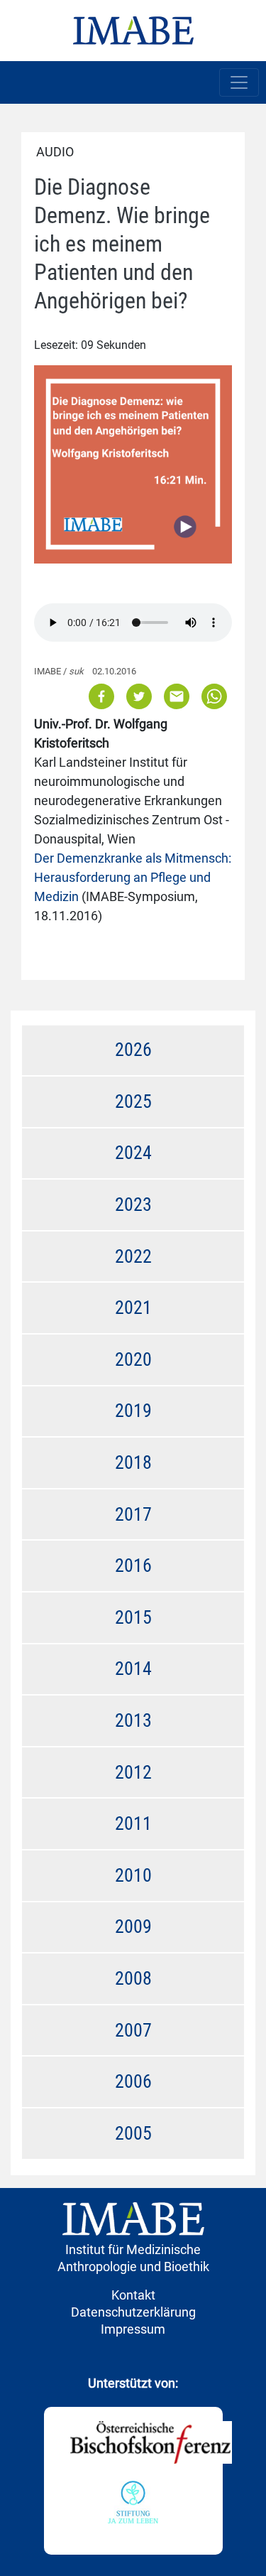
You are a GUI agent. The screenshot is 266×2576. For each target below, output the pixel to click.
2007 (133, 2030)
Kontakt (133, 2295)
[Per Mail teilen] (177, 695)
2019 (133, 1411)
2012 (133, 1772)
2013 (133, 1720)
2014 (133, 1669)
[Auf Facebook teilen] (102, 695)
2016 (133, 1565)
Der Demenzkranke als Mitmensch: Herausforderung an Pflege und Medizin (133, 877)
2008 (133, 1978)
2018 (133, 1462)
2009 (133, 1926)
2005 (133, 2133)
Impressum (133, 2329)
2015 (133, 1617)
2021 (133, 1308)
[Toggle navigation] (239, 82)
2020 (133, 1359)
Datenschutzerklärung (133, 2312)
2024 (133, 1153)
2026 (133, 1050)
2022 (133, 1256)
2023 (133, 1205)
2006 (133, 2081)
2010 (133, 1875)
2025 (133, 1101)
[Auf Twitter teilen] (139, 695)
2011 (133, 1823)
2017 (133, 1514)
